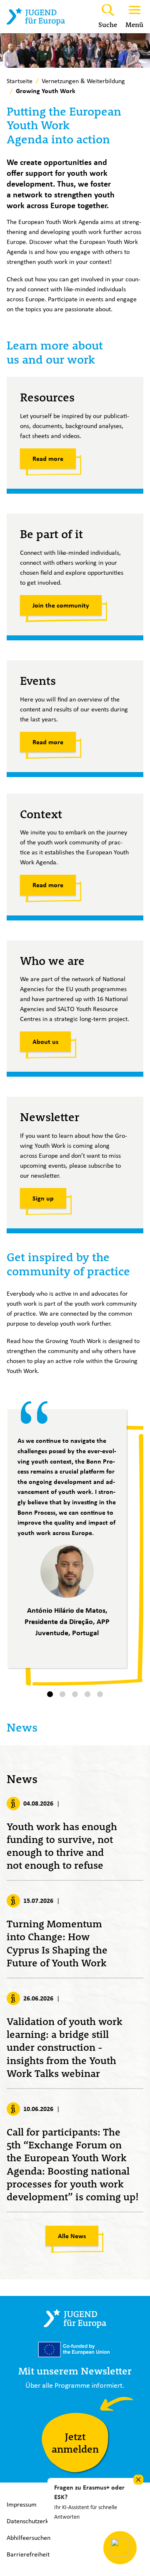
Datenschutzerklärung (36, 2521)
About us (45, 1042)
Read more (48, 459)
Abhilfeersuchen (29, 2538)
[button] (50, 1694)
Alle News (72, 2236)
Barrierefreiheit (28, 2554)
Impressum (22, 2504)
